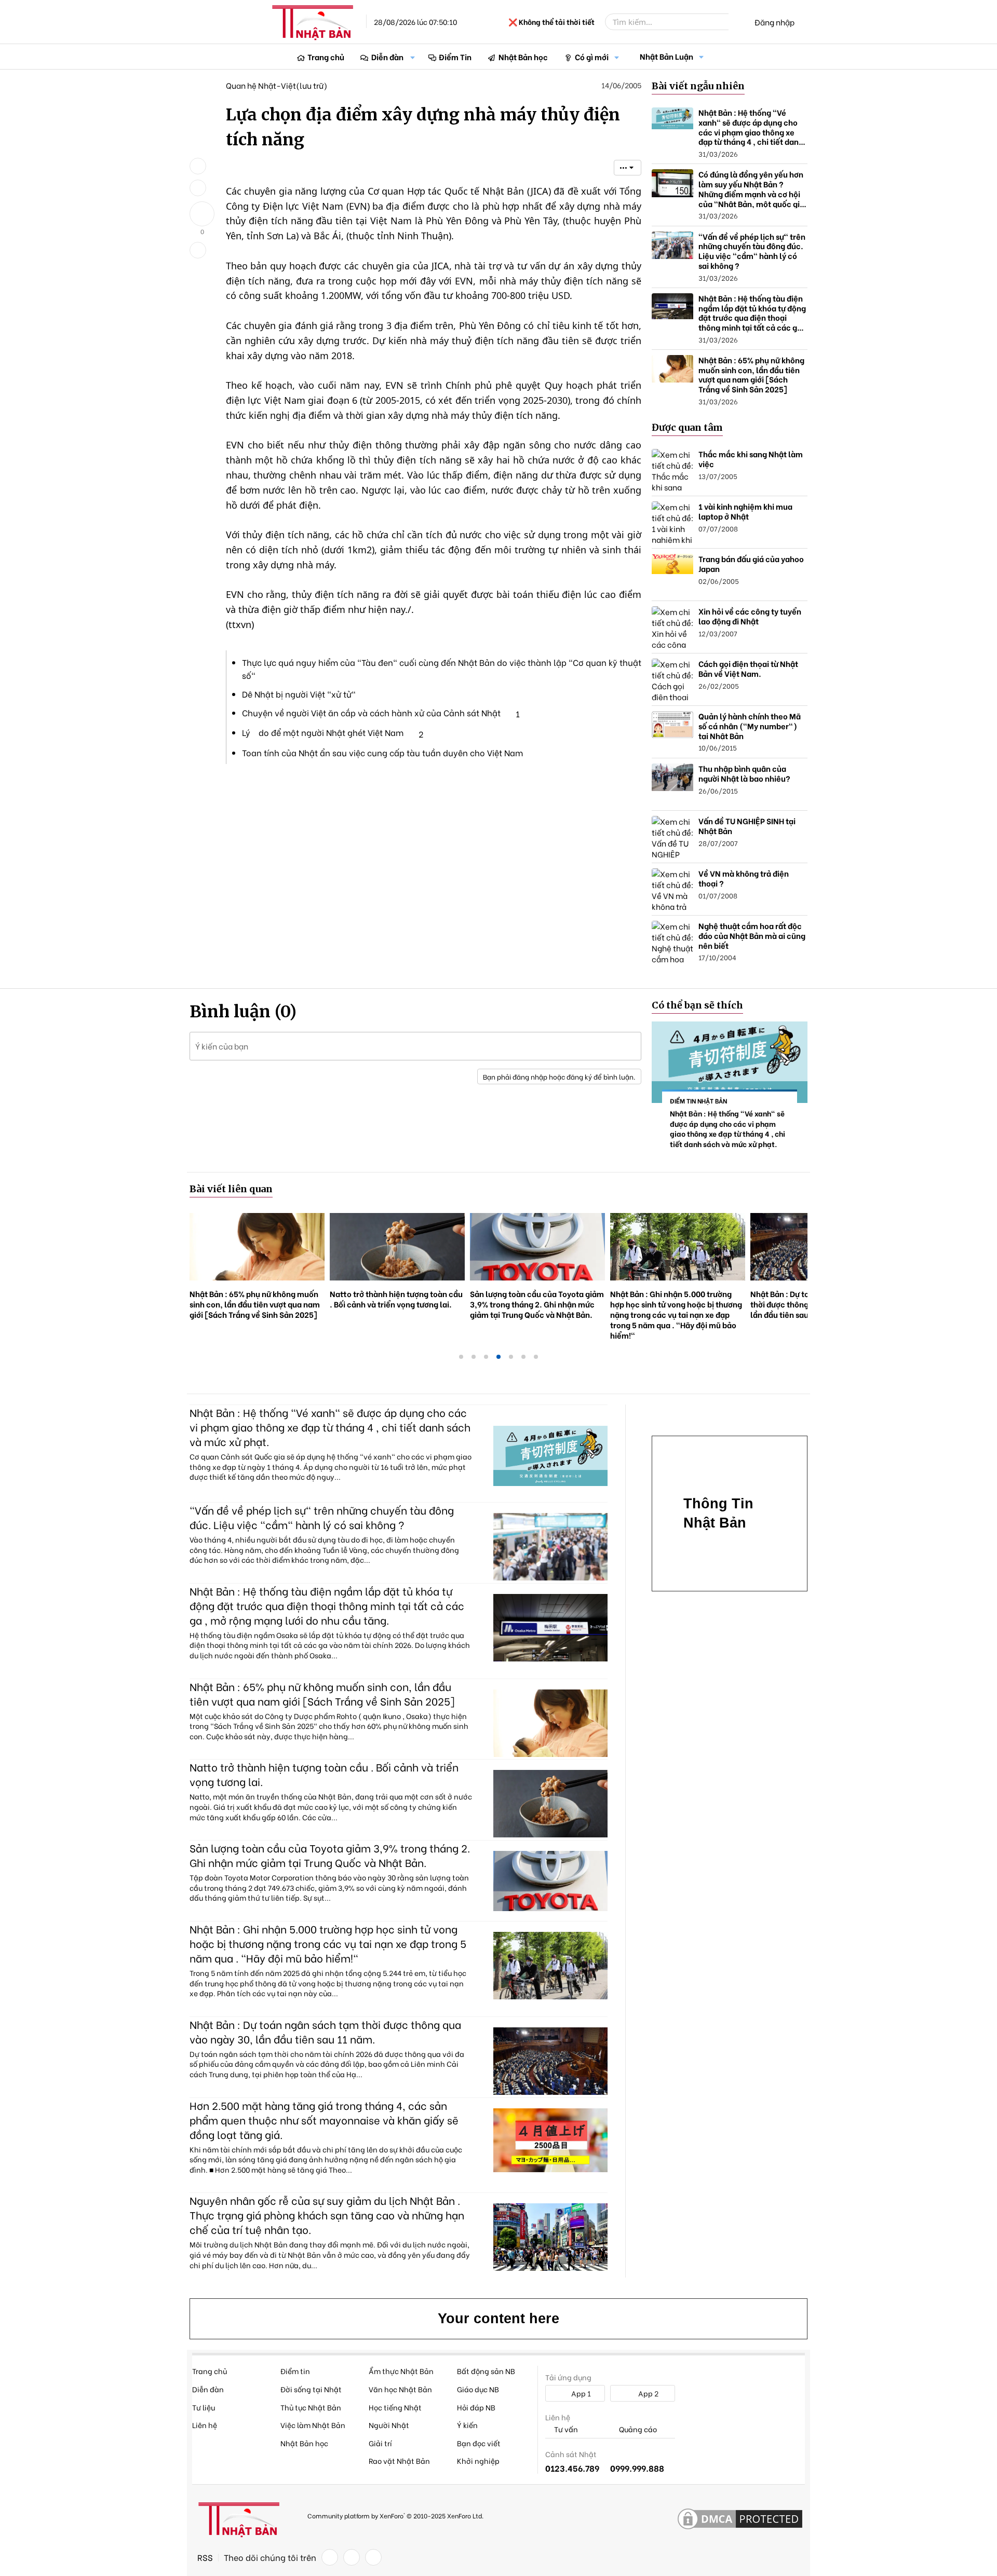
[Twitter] (352, 2557)
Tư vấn (565, 2429)
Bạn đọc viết (479, 2443)
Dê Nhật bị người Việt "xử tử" (299, 694)
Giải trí (380, 2443)
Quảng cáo (637, 2429)
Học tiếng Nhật (395, 2407)
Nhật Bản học (523, 57)
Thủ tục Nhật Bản (311, 2407)
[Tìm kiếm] (736, 22)
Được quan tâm (687, 427)
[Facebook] (330, 2557)
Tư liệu (204, 2407)
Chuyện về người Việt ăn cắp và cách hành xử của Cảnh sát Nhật (371, 712)
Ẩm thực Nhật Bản (401, 2371)
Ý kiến (467, 2425)
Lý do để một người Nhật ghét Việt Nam (323, 732)
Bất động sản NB (486, 2371)
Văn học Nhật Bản (400, 2389)
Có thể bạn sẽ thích (697, 1005)
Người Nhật (389, 2425)
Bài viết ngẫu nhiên (698, 86)
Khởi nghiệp (478, 2461)
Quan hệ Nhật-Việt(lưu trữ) (277, 85)
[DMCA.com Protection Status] (740, 2519)
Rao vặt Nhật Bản (399, 2461)
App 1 (580, 2393)
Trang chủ (326, 57)
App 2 (648, 2393)
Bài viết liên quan (231, 1189)
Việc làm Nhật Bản (313, 2425)
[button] (413, 57)
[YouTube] (373, 2557)
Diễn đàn (387, 57)
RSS (205, 2557)
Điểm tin (295, 2371)
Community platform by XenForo (395, 2516)
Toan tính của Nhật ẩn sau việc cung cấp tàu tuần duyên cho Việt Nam (382, 752)
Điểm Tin (455, 57)
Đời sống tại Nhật (311, 2389)
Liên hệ (205, 2425)
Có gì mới (592, 57)
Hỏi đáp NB (476, 2407)
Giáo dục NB (478, 2389)
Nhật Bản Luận (666, 56)
